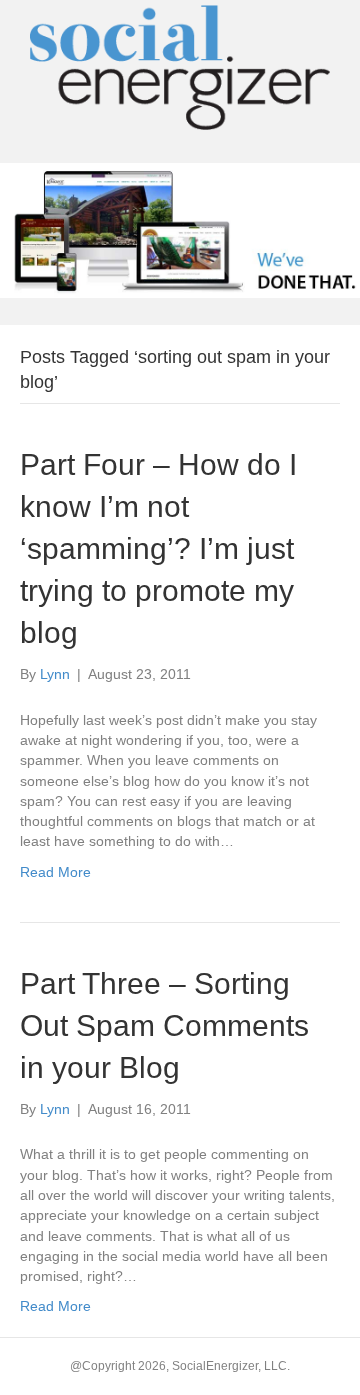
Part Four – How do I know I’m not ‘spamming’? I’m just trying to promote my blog (158, 548)
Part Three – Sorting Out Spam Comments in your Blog (164, 1025)
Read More (55, 872)
